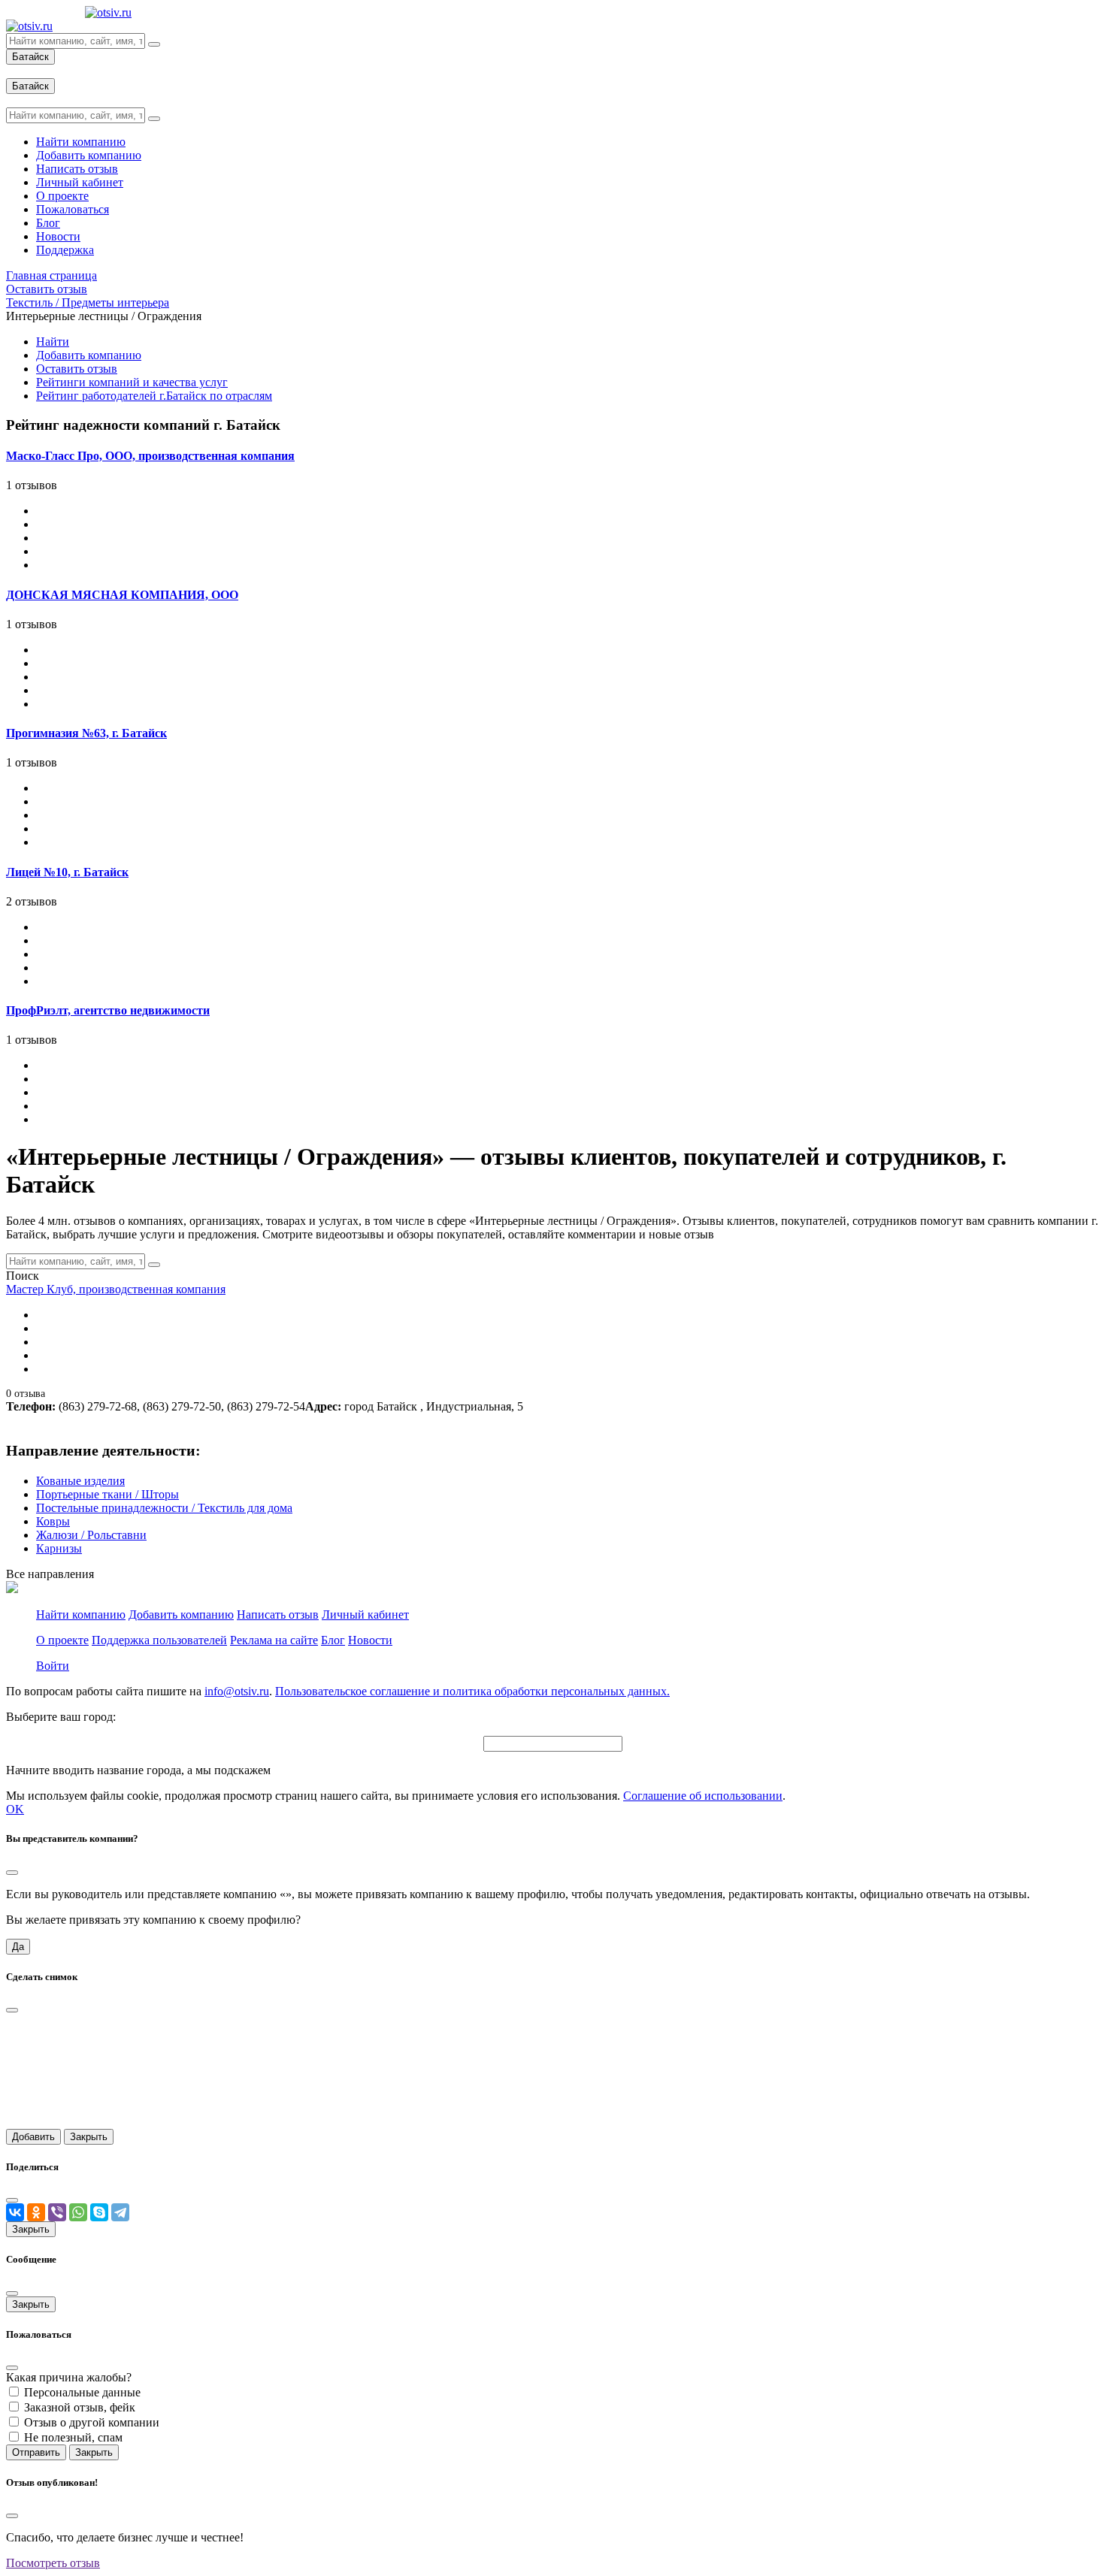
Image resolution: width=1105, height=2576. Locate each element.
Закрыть (89, 2137)
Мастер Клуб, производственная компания (116, 1289)
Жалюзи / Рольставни (91, 1535)
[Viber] (57, 2212)
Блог (333, 1640)
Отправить (36, 2452)
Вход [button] (19, 71)
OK (15, 1809)
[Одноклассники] (36, 2212)
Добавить (33, 2137)
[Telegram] (120, 2212)
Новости (370, 1640)
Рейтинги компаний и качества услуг (132, 382)
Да (18, 1947)
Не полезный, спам (73, 2437)
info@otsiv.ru (237, 1691)
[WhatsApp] (78, 2212)
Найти (53, 342)
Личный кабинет (365, 1615)
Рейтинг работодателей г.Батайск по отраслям (154, 396)
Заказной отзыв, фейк (80, 2407)
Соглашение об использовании (703, 1796)
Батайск (30, 57)
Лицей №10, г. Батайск (67, 872)
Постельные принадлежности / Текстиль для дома (164, 1508)
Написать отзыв (278, 1615)
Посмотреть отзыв (53, 2563)
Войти (53, 1666)
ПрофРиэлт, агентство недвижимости (108, 1010)
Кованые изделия (80, 1481)
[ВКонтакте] (15, 2212)
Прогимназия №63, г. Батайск (86, 733)
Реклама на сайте (274, 1640)
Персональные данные (82, 2392)
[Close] (12, 1873)
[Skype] (99, 2212)
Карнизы (59, 1548)
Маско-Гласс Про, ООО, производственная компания (150, 456)
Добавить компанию (89, 355)
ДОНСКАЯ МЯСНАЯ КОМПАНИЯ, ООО (122, 595)
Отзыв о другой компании (92, 2422)
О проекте (62, 1640)
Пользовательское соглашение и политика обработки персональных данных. (472, 1691)
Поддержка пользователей (159, 1640)
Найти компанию (81, 1615)
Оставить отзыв (77, 369)
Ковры (53, 1521)
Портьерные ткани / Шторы (107, 1494)
